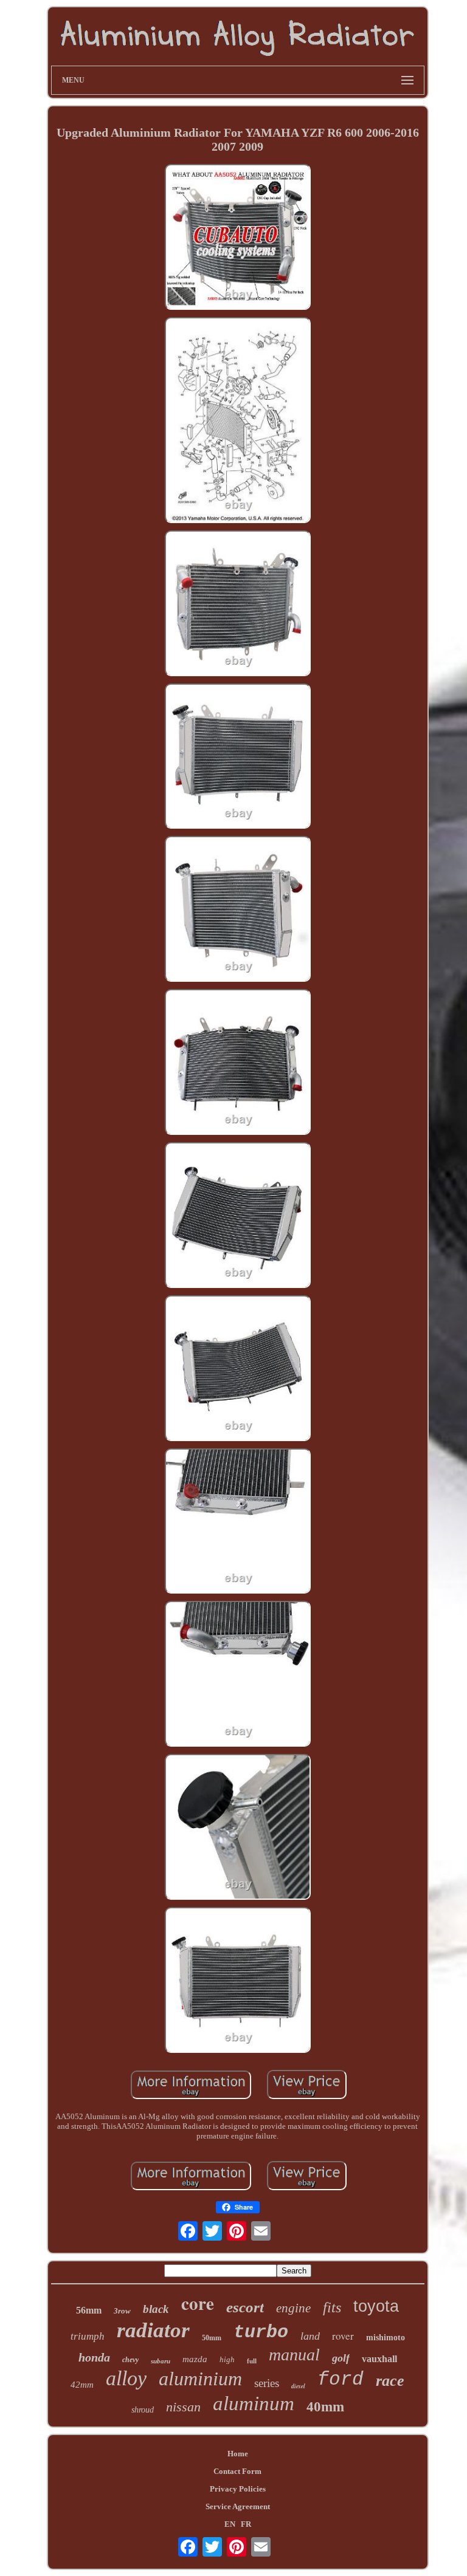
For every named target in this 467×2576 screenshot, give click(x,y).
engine (293, 2308)
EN (230, 2524)
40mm (325, 2407)
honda (94, 2357)
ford (341, 2379)
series (267, 2383)
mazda (195, 2359)
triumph (88, 2336)
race (390, 2381)
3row (122, 2311)
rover (343, 2336)
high (227, 2359)
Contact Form (237, 2471)
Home (238, 2454)
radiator (153, 2330)
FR (246, 2524)
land (310, 2336)
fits (332, 2307)
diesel (298, 2386)
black (156, 2309)
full (252, 2361)
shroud (143, 2410)
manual (294, 2355)
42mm (82, 2385)
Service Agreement (238, 2506)
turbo (261, 2332)
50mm (212, 2338)
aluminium (200, 2379)
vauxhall (379, 2359)
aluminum (254, 2403)
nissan (183, 2407)
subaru (161, 2361)
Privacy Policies (238, 2489)
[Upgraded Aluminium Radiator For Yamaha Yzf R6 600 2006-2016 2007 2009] (238, 238)
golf (341, 2358)
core (198, 2303)
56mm (89, 2310)
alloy (126, 2378)
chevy (130, 2360)
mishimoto (386, 2338)
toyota (376, 2306)
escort (245, 2307)
